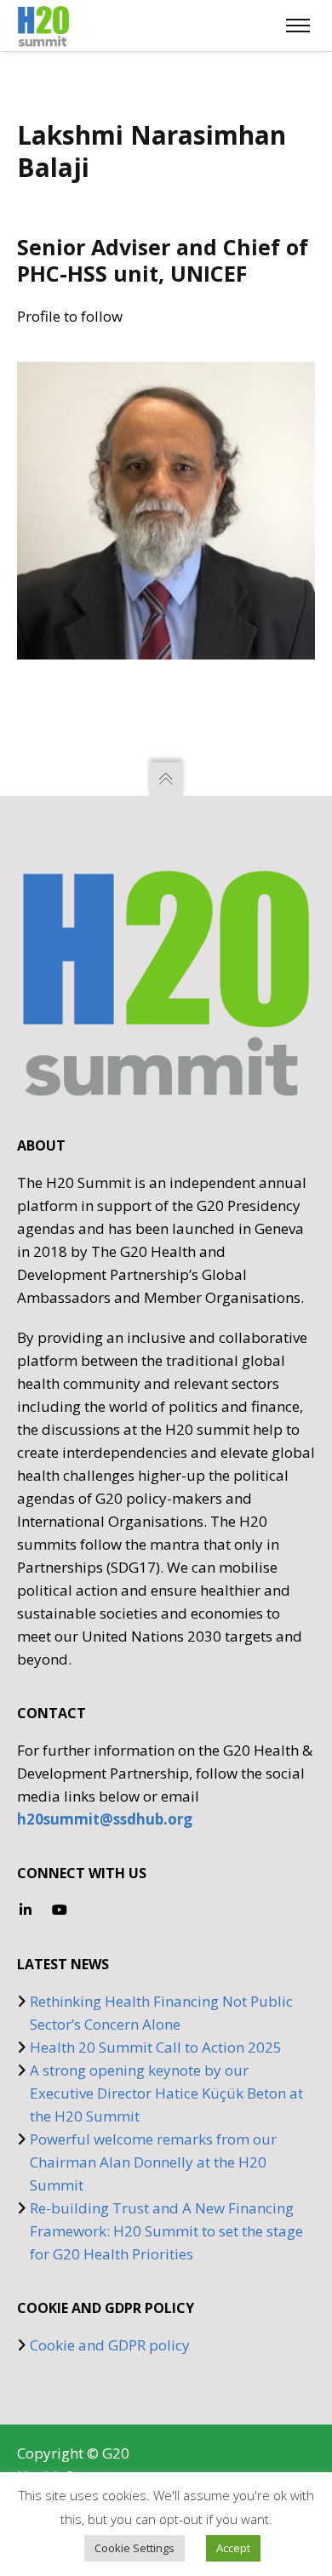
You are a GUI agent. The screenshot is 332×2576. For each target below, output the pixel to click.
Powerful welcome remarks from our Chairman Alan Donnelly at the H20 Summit (153, 2162)
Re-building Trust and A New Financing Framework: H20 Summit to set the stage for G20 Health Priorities (166, 2231)
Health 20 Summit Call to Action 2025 (156, 2047)
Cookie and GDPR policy (110, 2345)
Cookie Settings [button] (135, 2548)
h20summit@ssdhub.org (105, 1819)
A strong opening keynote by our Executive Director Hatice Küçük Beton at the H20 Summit (166, 2093)
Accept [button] (233, 2548)
